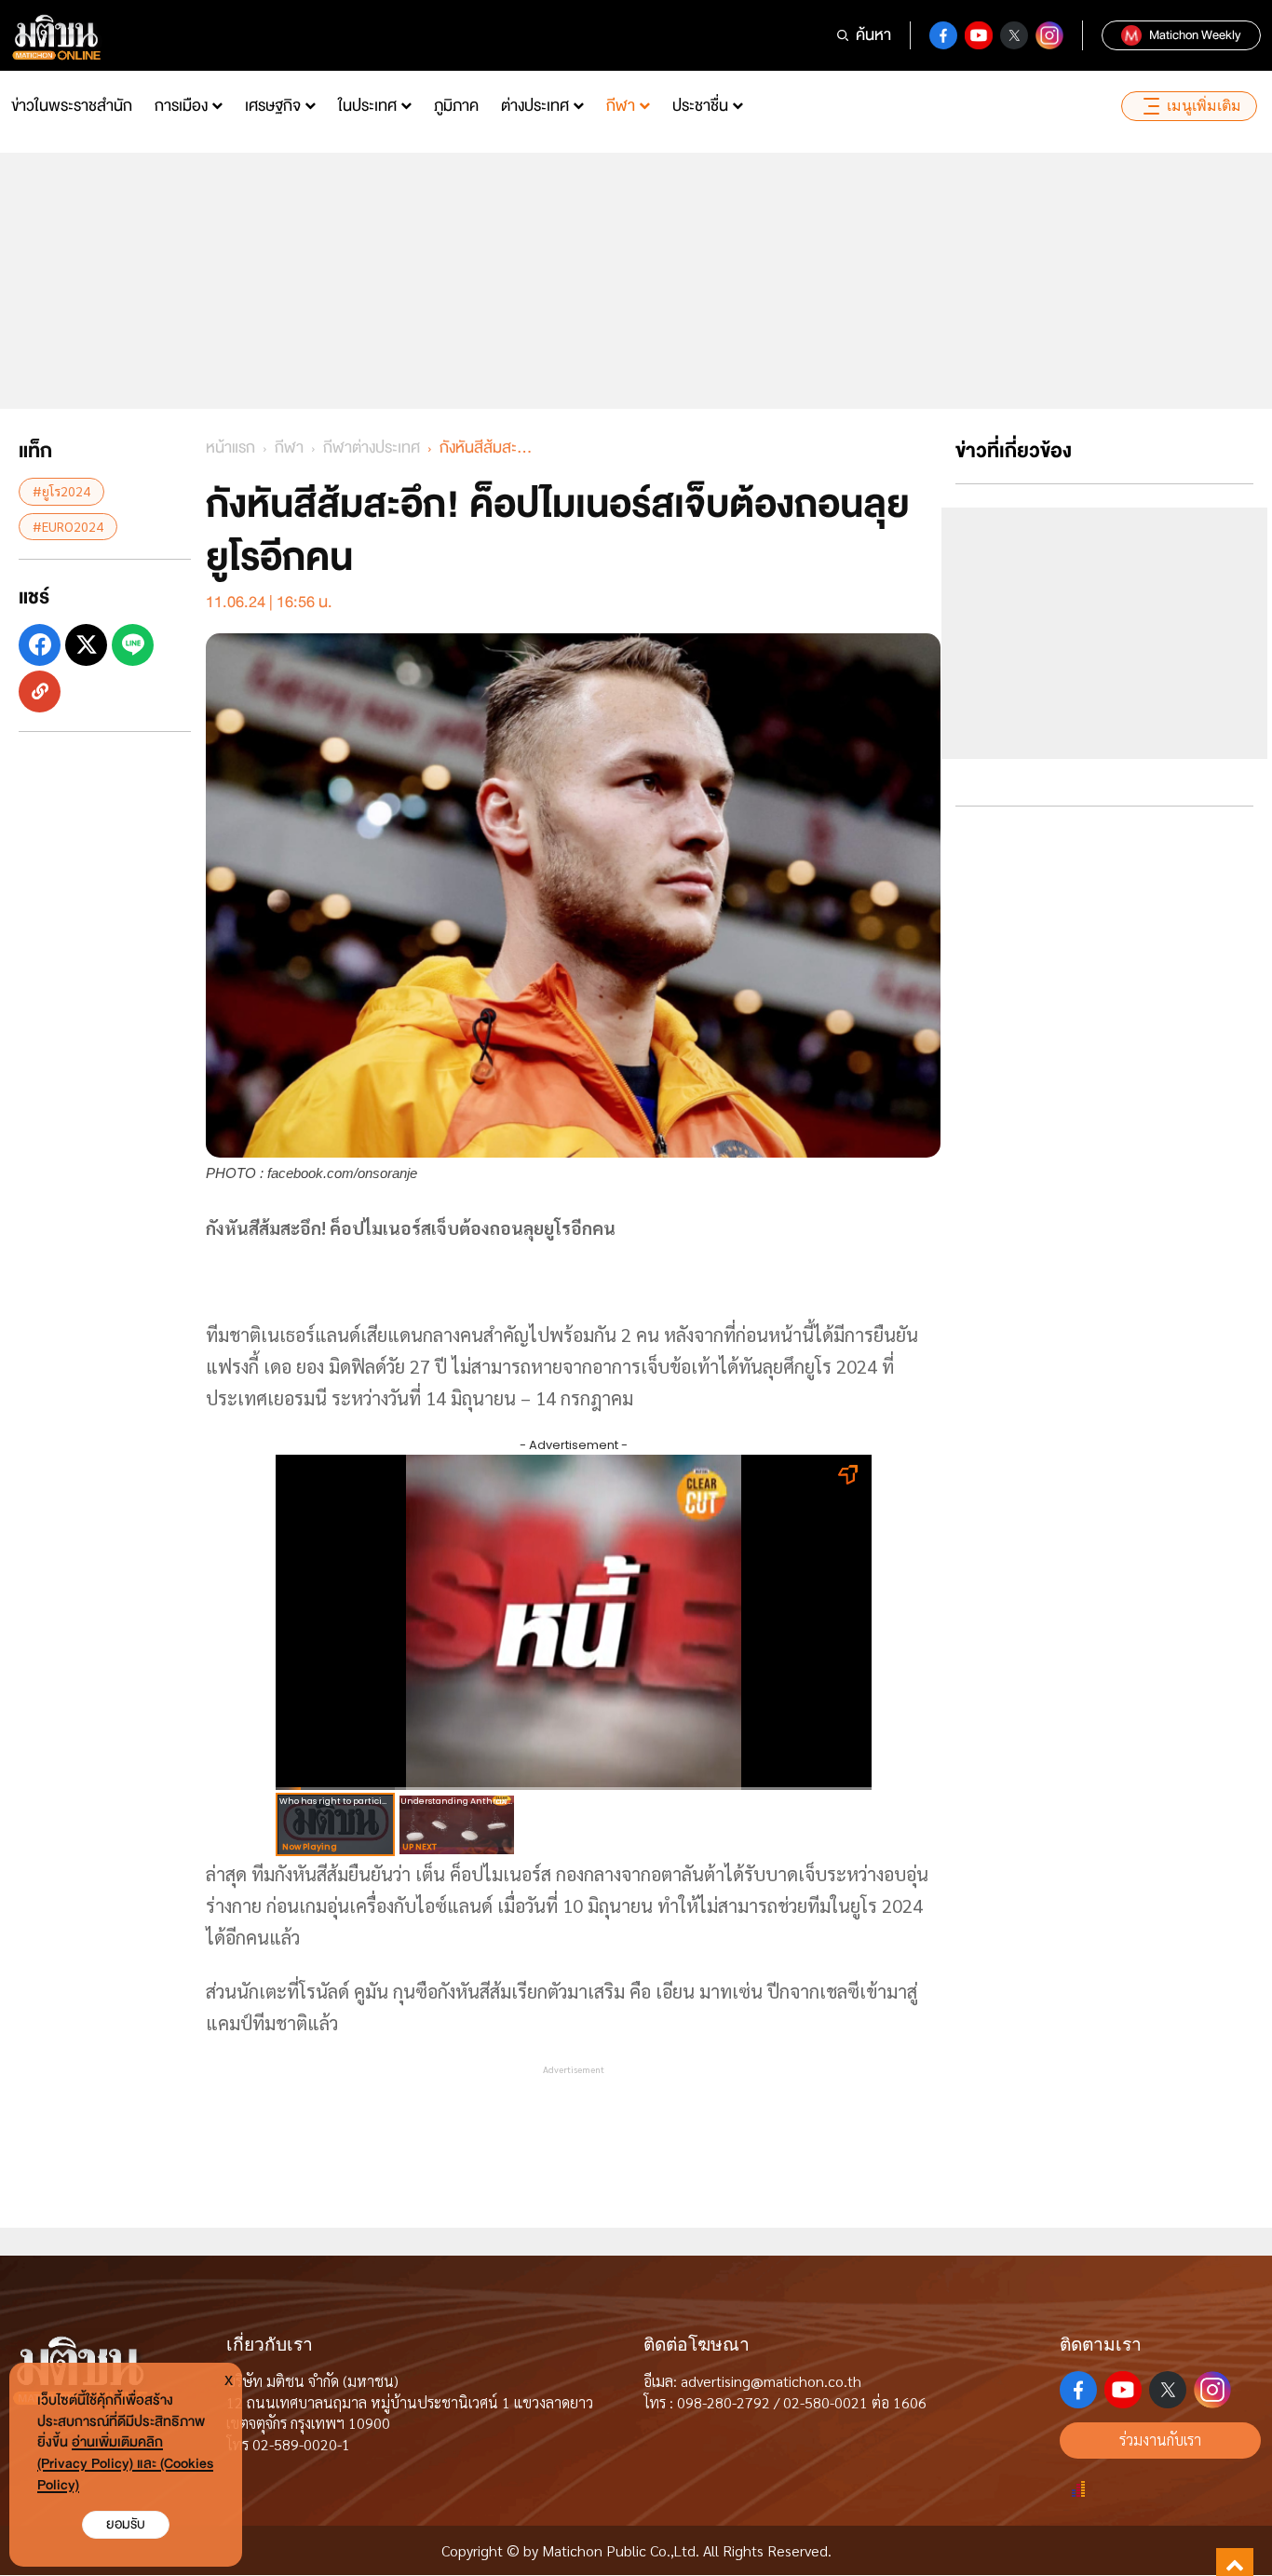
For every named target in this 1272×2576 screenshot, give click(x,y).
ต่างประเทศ (535, 106)
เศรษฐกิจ (273, 106)
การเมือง (181, 106)
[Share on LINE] (133, 644)
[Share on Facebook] (40, 644)
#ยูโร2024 (61, 491)
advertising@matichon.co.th (771, 2381)
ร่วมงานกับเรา (1160, 2440)
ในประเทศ (367, 106)
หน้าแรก (230, 447)
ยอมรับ (126, 2524)
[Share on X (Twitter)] (86, 644)
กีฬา (621, 106)
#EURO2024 (68, 525)
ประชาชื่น (700, 106)
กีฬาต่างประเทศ (372, 447)
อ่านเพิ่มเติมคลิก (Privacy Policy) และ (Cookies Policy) (125, 2464)
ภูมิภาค (456, 106)
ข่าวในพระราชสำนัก (72, 106)
